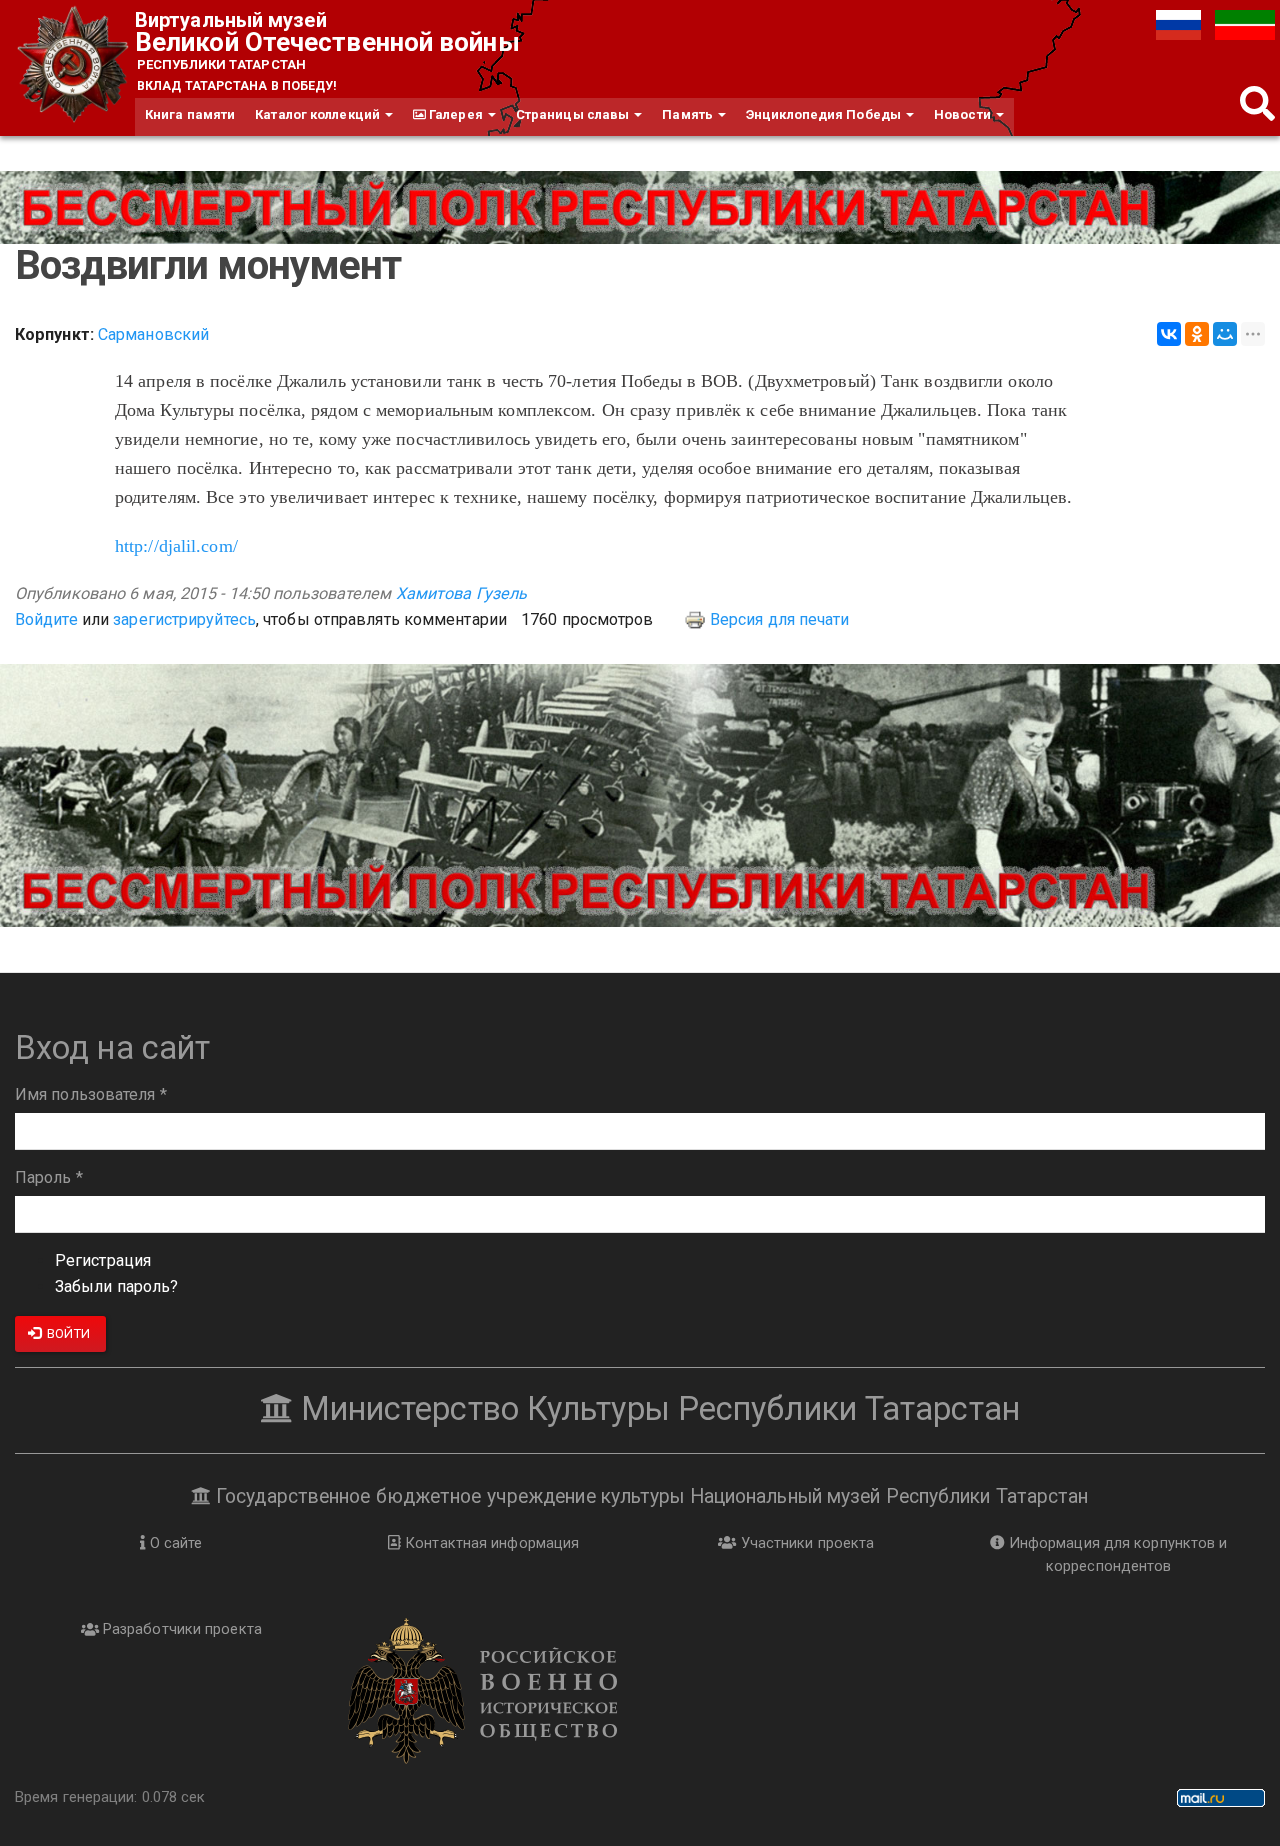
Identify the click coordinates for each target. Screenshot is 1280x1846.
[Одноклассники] (1197, 334)
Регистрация (103, 1260)
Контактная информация (490, 1543)
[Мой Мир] (1225, 334)
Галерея (456, 114)
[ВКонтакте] (1169, 334)
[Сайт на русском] (1180, 23)
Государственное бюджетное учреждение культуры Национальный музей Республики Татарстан (649, 1496)
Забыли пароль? (116, 1286)
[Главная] (75, 65)
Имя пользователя (91, 1094)
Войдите (46, 619)
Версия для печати (780, 619)
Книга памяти (190, 114)
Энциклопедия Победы (825, 114)
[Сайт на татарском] (1245, 23)
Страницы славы (574, 114)
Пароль (49, 1177)
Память (689, 114)
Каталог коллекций (319, 114)
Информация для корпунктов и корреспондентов (1116, 1554)
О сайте (174, 1543)
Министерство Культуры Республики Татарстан (656, 1409)
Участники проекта (805, 1543)
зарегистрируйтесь (184, 619)
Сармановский (153, 334)
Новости (964, 114)
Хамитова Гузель (462, 593)
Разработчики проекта (180, 1629)
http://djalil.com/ (176, 546)
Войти (67, 1333)
